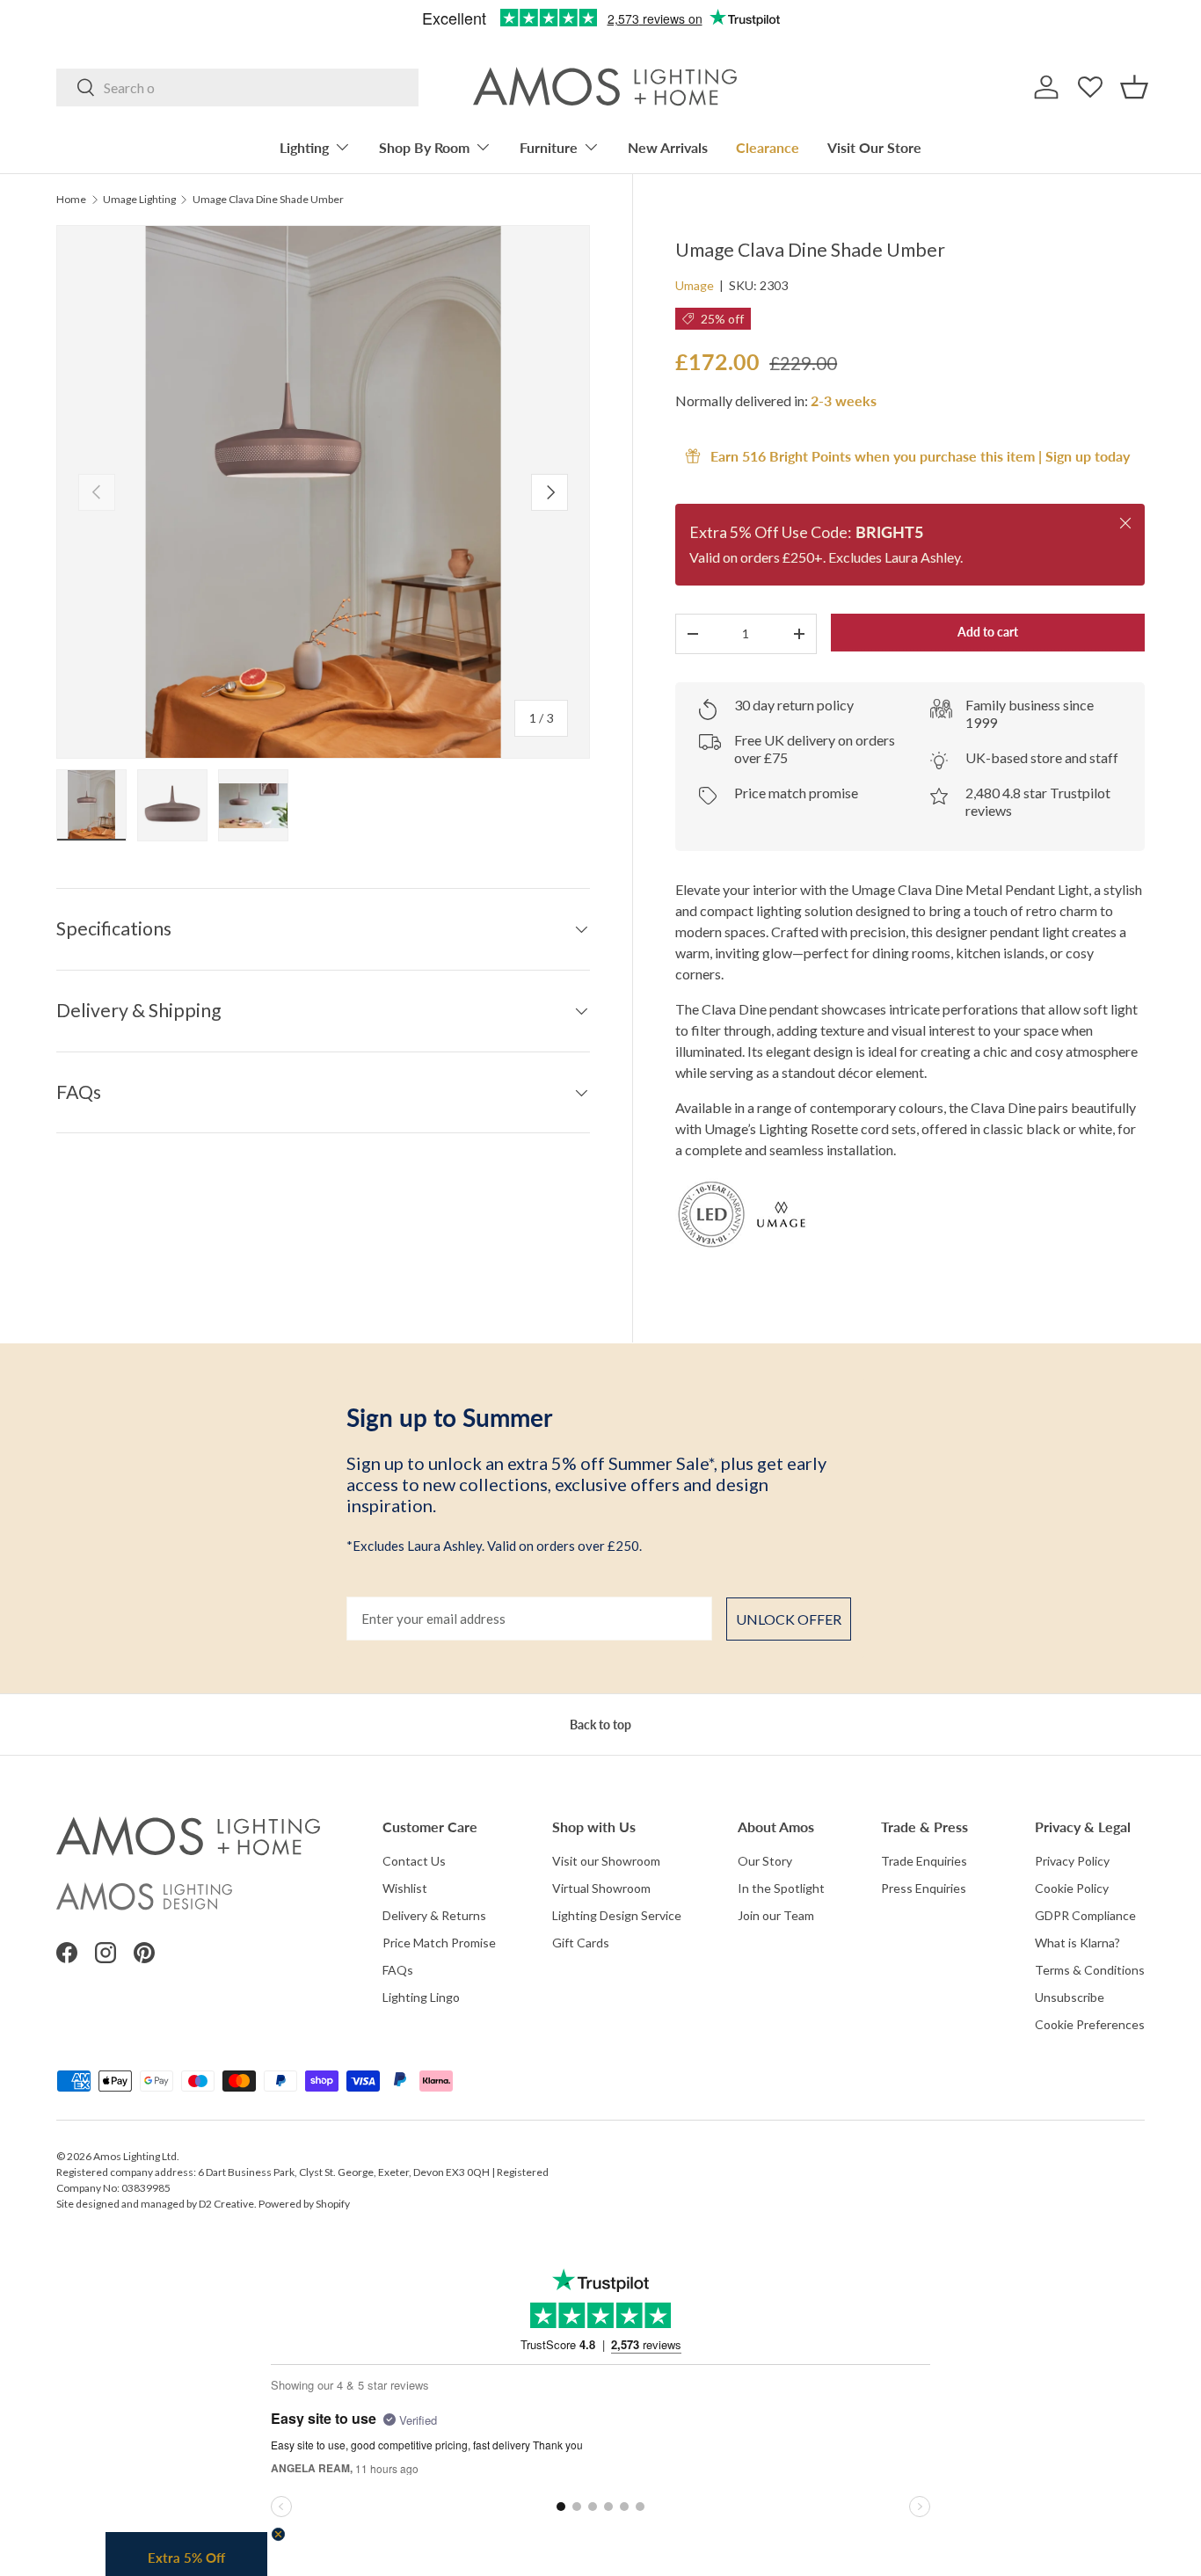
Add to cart (988, 632)
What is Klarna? (1077, 1943)
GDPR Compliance (1085, 1915)
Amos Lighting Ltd (135, 2156)
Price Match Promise (439, 1943)
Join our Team (776, 1915)
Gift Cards (581, 1943)
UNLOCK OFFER (789, 1619)
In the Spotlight (781, 1888)
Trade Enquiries (924, 1861)
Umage (695, 285)
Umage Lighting (139, 200)
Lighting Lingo (421, 1997)
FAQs (398, 1970)
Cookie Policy (1072, 1888)
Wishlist (405, 1888)
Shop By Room (424, 147)
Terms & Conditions (1090, 1970)
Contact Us (414, 1861)
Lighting (304, 147)
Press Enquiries (924, 1888)
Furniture (549, 147)
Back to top (600, 1725)
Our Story (765, 1861)
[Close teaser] (278, 2534)
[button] (1134, 87)
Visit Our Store (874, 147)
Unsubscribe (1070, 1997)
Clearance (768, 147)
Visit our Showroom (606, 1861)
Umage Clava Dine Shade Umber (268, 200)
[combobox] (237, 87)
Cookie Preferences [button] (1090, 2024)
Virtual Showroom (601, 1888)
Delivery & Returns (434, 1915)
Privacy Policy (1072, 1861)
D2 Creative (226, 2204)
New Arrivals (668, 147)
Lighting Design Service (617, 1915)
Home (71, 200)
